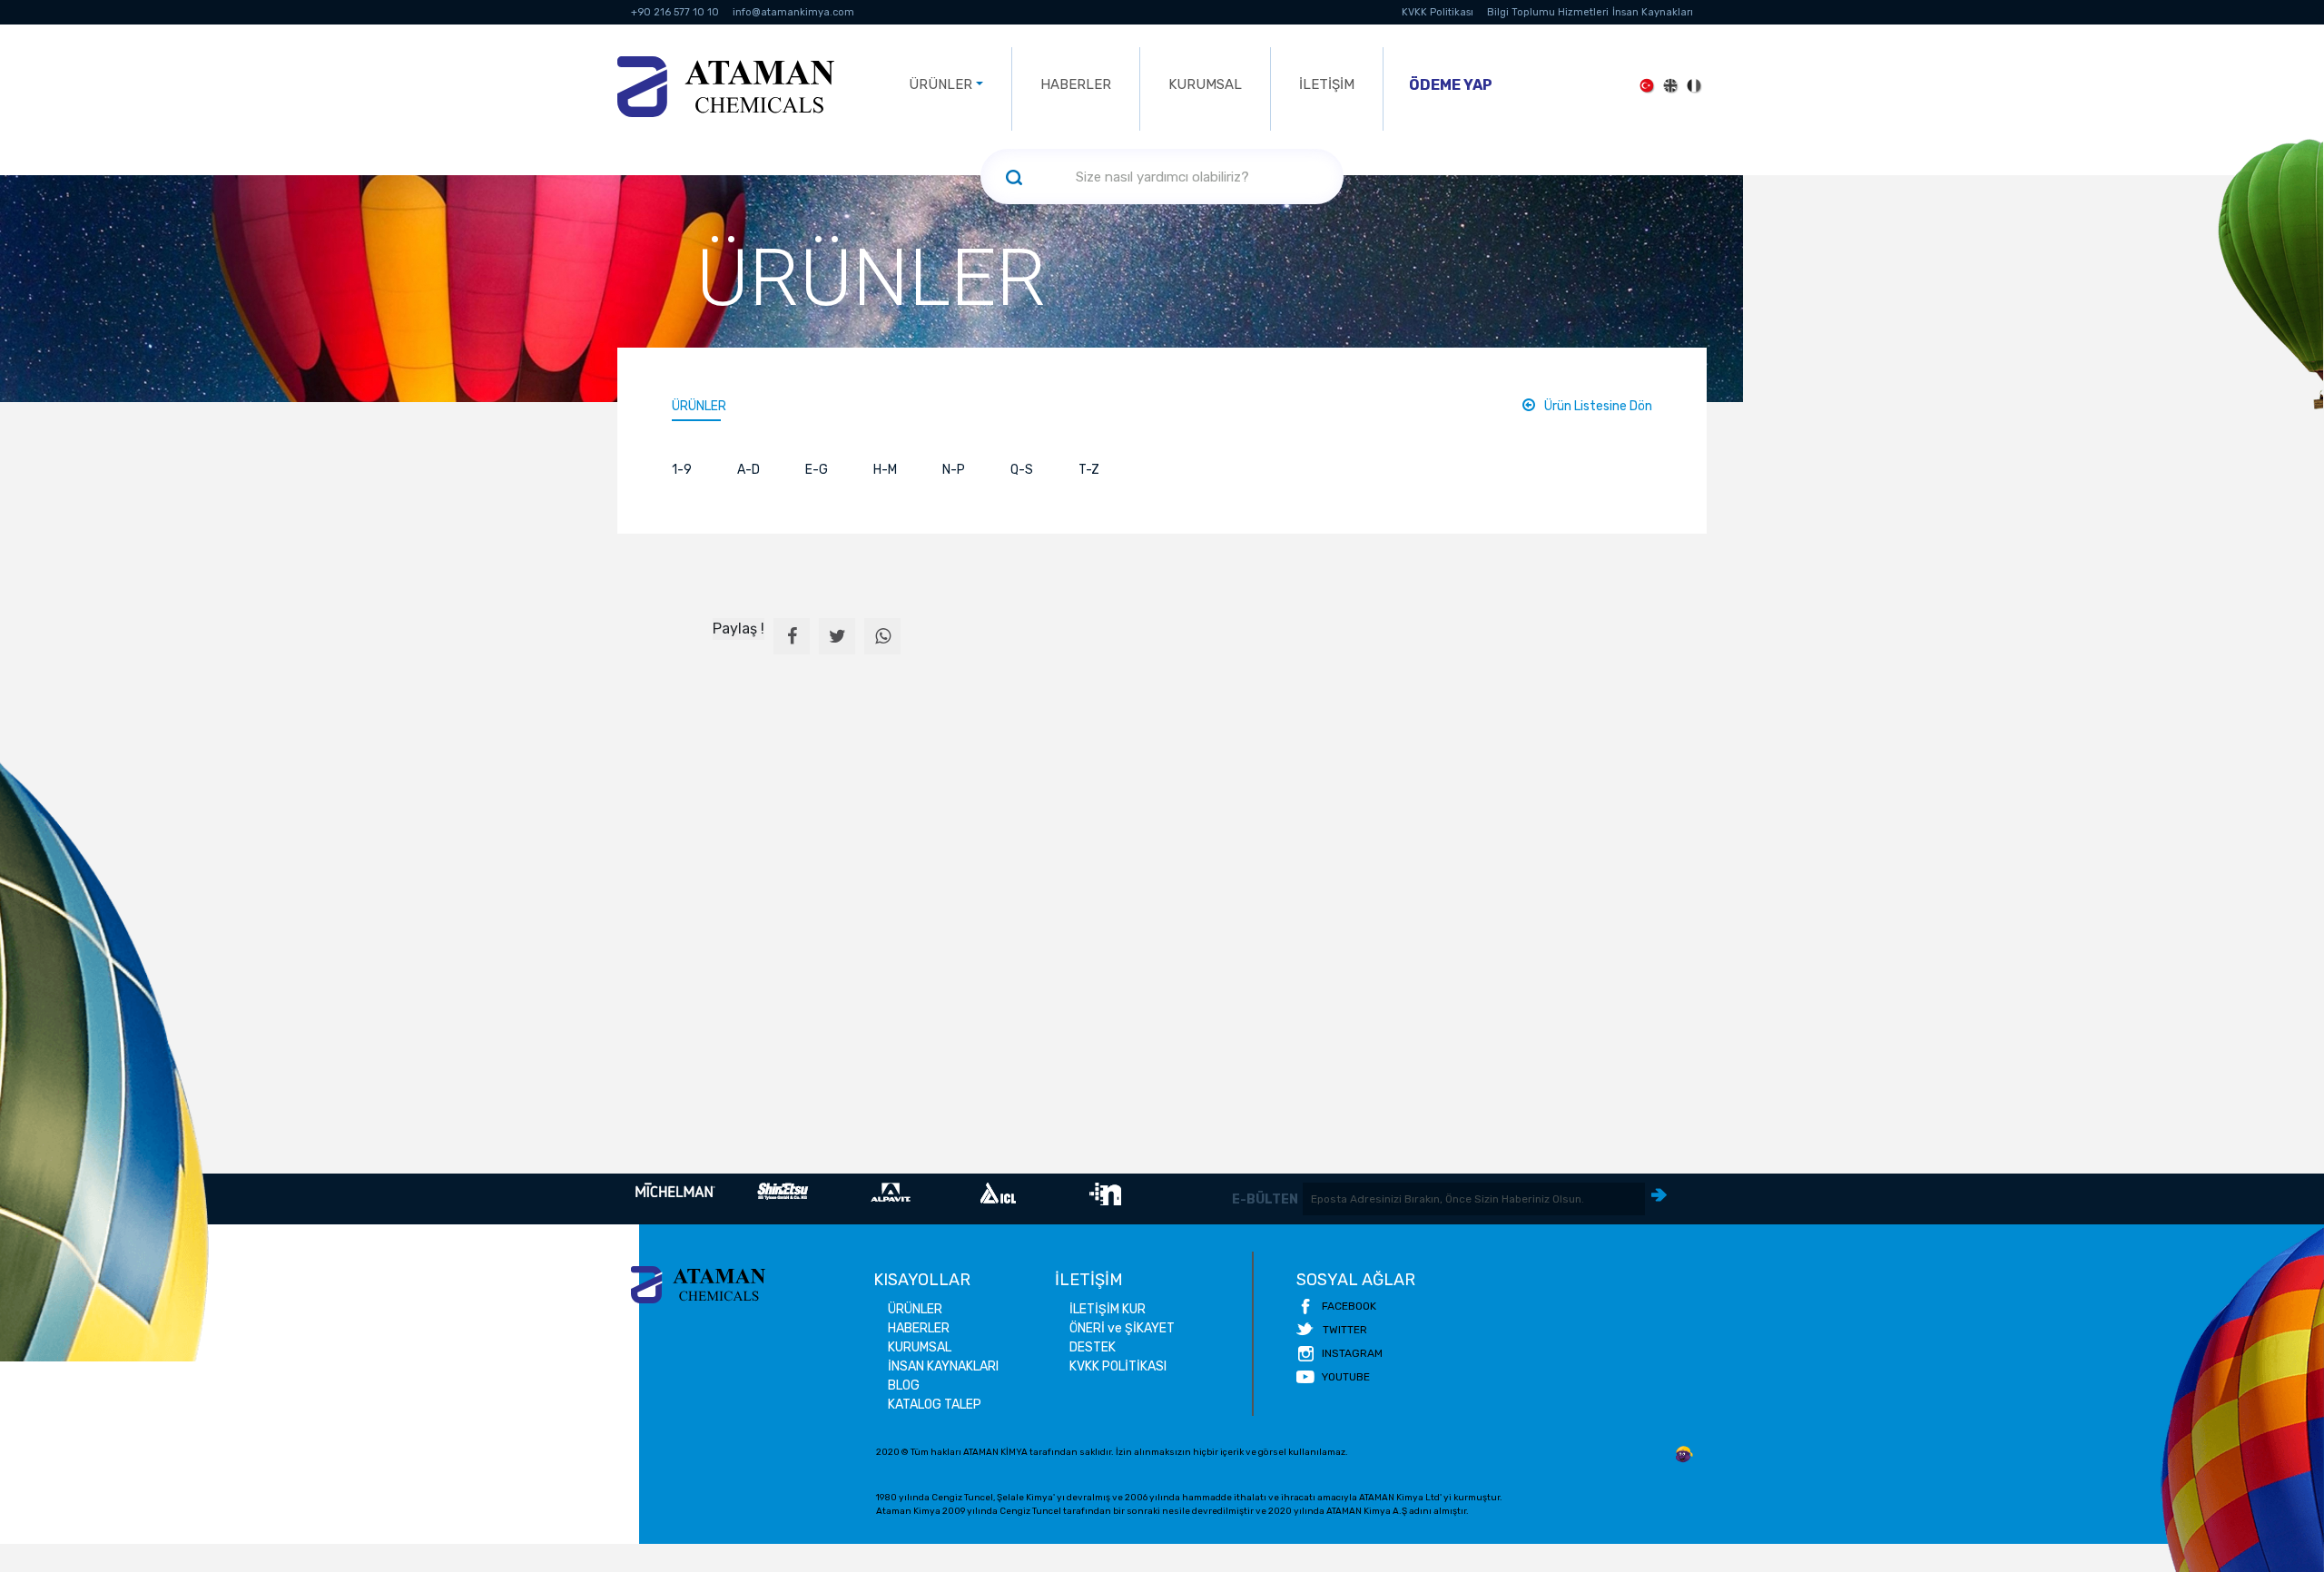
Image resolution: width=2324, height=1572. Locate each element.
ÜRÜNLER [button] (940, 84)
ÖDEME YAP (1451, 85)
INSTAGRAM (1352, 1353)
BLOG (904, 1385)
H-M (885, 470)
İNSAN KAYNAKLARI (943, 1366)
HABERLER (1076, 84)
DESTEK (1093, 1347)
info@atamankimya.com (793, 12)
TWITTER (1345, 1330)
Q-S (1022, 470)
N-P (954, 470)
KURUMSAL (1205, 84)
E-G (817, 470)
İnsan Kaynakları (1653, 12)
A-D (748, 470)
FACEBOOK (1349, 1306)
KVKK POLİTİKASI (1118, 1366)
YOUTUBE (1346, 1377)
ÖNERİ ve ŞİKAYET (1122, 1328)
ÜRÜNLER (699, 406)
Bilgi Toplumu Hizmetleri (1548, 12)
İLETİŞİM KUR (1108, 1309)
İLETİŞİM (1327, 84)
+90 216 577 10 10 (675, 12)
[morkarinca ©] (1684, 1455)
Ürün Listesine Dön (1598, 406)
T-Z (1089, 470)
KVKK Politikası (1438, 12)
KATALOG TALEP (935, 1405)
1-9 (682, 470)
